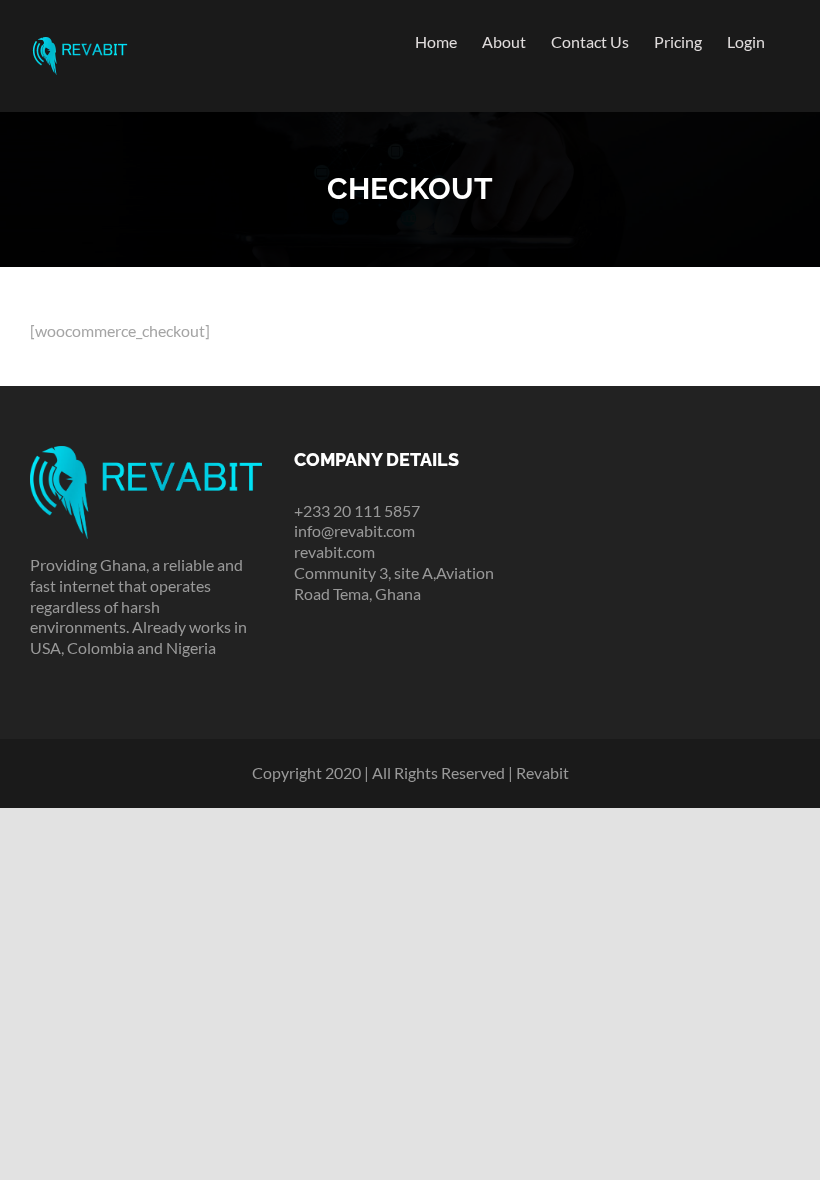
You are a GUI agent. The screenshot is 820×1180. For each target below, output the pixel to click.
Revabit (542, 772)
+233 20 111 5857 (357, 510)
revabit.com (334, 551)
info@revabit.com (354, 530)
